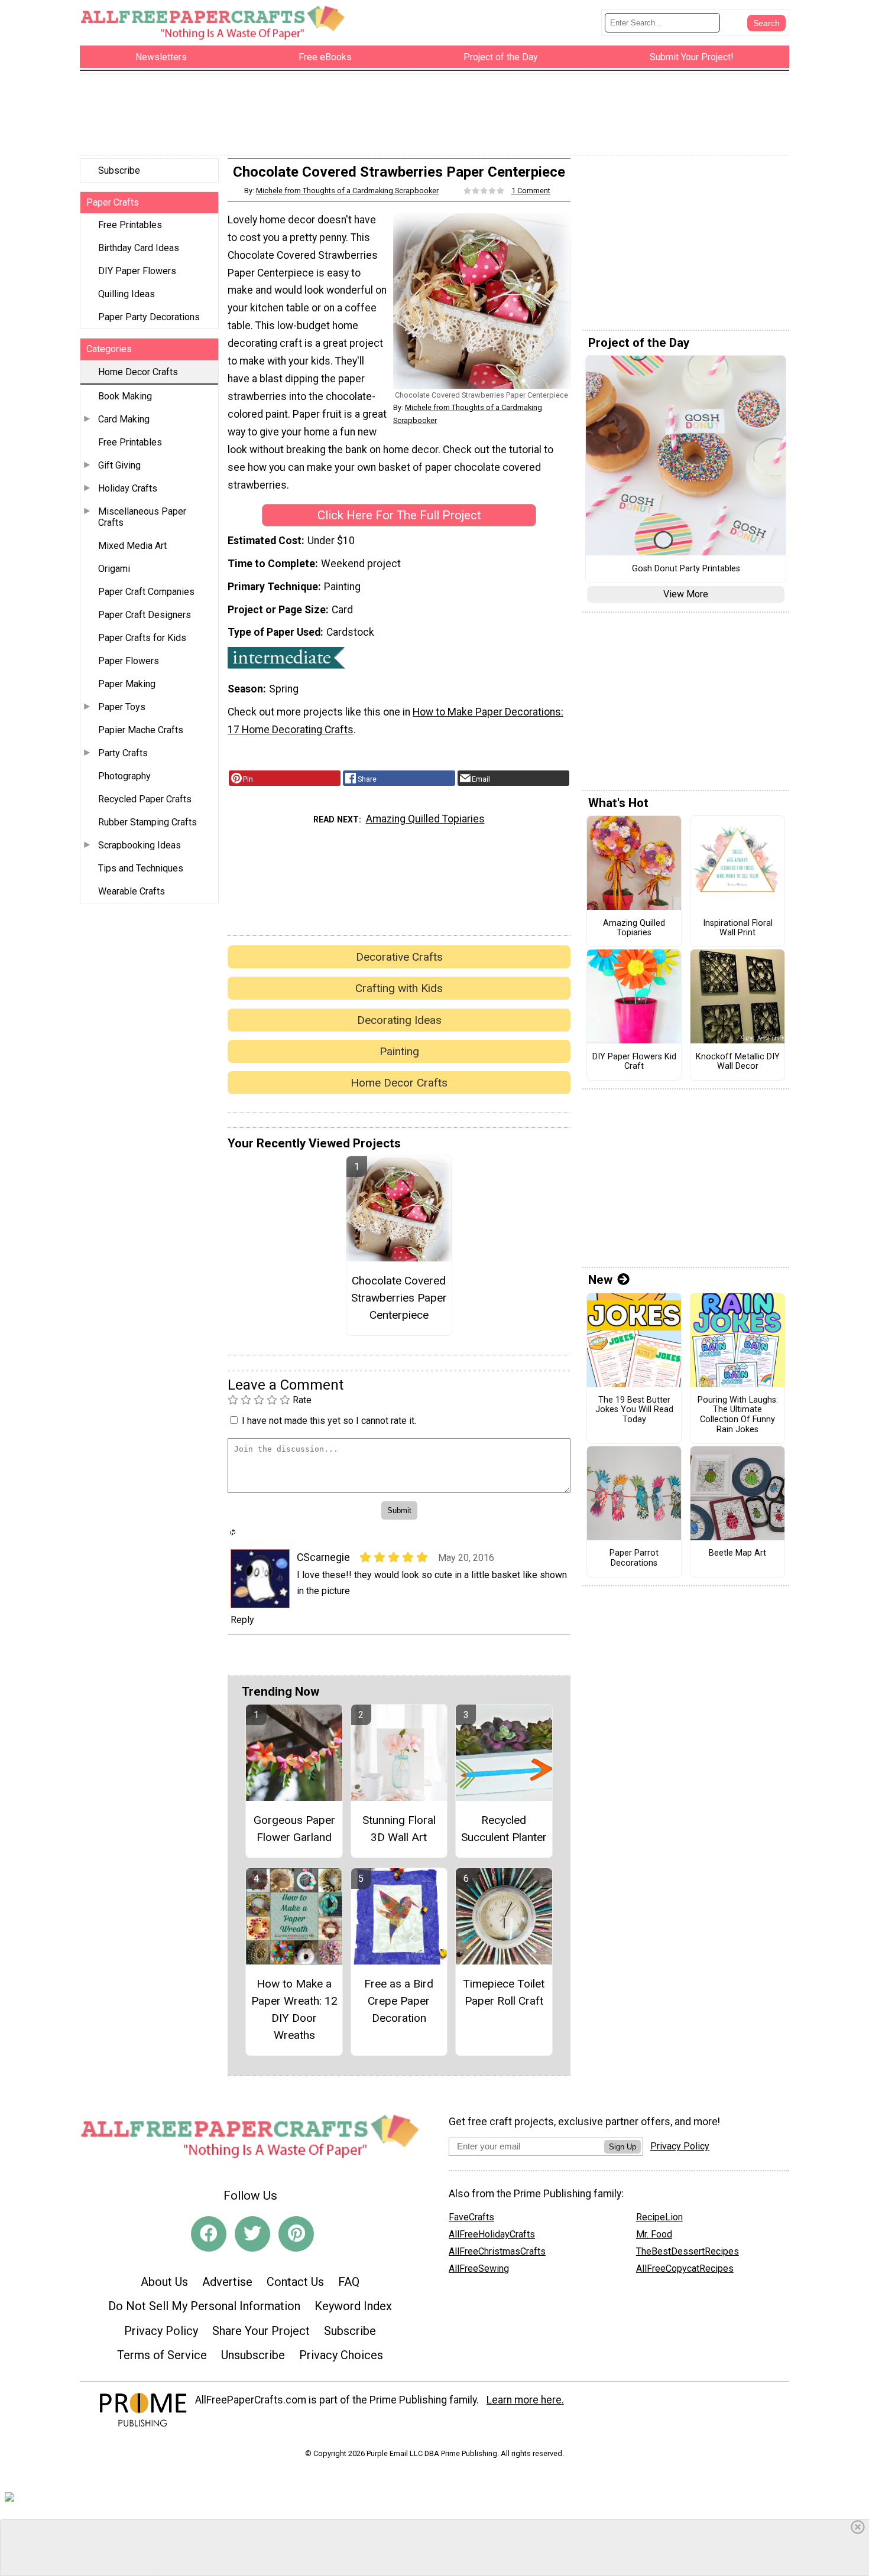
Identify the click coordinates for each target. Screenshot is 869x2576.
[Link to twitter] (252, 2234)
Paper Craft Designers (145, 615)
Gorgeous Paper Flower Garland (294, 1829)
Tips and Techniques (141, 868)
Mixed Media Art (132, 546)
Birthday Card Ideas (139, 248)
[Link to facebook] (209, 2234)
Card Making (124, 419)
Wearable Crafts (132, 891)
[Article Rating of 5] (484, 191)
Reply (242, 1620)
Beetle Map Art (737, 1553)
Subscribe (119, 170)
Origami (114, 569)
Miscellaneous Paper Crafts (142, 517)
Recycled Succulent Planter (504, 1829)
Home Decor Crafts (138, 372)
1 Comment (531, 191)
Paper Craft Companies (146, 592)
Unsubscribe (253, 2355)
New (600, 1280)
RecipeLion (659, 2217)
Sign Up (622, 2147)
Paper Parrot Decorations (634, 1558)
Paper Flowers (129, 661)
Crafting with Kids (399, 988)
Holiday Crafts (128, 488)
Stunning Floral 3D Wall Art (399, 1829)
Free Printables (130, 225)
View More (686, 594)
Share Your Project (261, 2331)
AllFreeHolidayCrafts (492, 2234)
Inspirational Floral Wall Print (738, 928)
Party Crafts (123, 753)
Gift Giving (119, 465)
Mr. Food (654, 2234)
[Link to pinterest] (296, 2234)
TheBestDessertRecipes (688, 2251)
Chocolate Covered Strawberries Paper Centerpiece (399, 1298)
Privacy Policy (161, 2331)
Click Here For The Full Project (399, 515)
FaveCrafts (471, 2217)
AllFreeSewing (479, 2268)
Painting (399, 1051)
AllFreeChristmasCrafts (497, 2251)
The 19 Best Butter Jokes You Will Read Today (634, 1410)
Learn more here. (525, 2400)
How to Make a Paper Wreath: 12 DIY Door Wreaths (294, 2009)
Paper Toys (122, 707)
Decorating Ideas (399, 1020)
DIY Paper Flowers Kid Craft (634, 1062)
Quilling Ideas (127, 294)
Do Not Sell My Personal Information (204, 2306)
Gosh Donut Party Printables (686, 569)
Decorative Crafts (399, 957)
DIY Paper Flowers (137, 271)
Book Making (125, 396)
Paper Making (127, 684)
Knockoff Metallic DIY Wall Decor (738, 1062)
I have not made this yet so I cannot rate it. (329, 1421)
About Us (164, 2282)
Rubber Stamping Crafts (147, 822)
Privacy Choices (341, 2355)
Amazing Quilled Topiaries (425, 819)
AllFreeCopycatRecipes (685, 2268)
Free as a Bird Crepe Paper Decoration (399, 2001)
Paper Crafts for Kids (142, 638)
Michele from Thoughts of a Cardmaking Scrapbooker (347, 191)
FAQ (349, 2282)
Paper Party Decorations (149, 317)
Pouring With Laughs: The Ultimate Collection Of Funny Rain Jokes (738, 1415)
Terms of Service (162, 2355)
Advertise (227, 2282)
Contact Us (295, 2282)
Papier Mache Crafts (141, 730)
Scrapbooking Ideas (140, 845)
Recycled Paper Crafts (145, 799)
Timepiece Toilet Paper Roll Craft (504, 1992)
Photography (124, 776)
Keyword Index (353, 2306)
